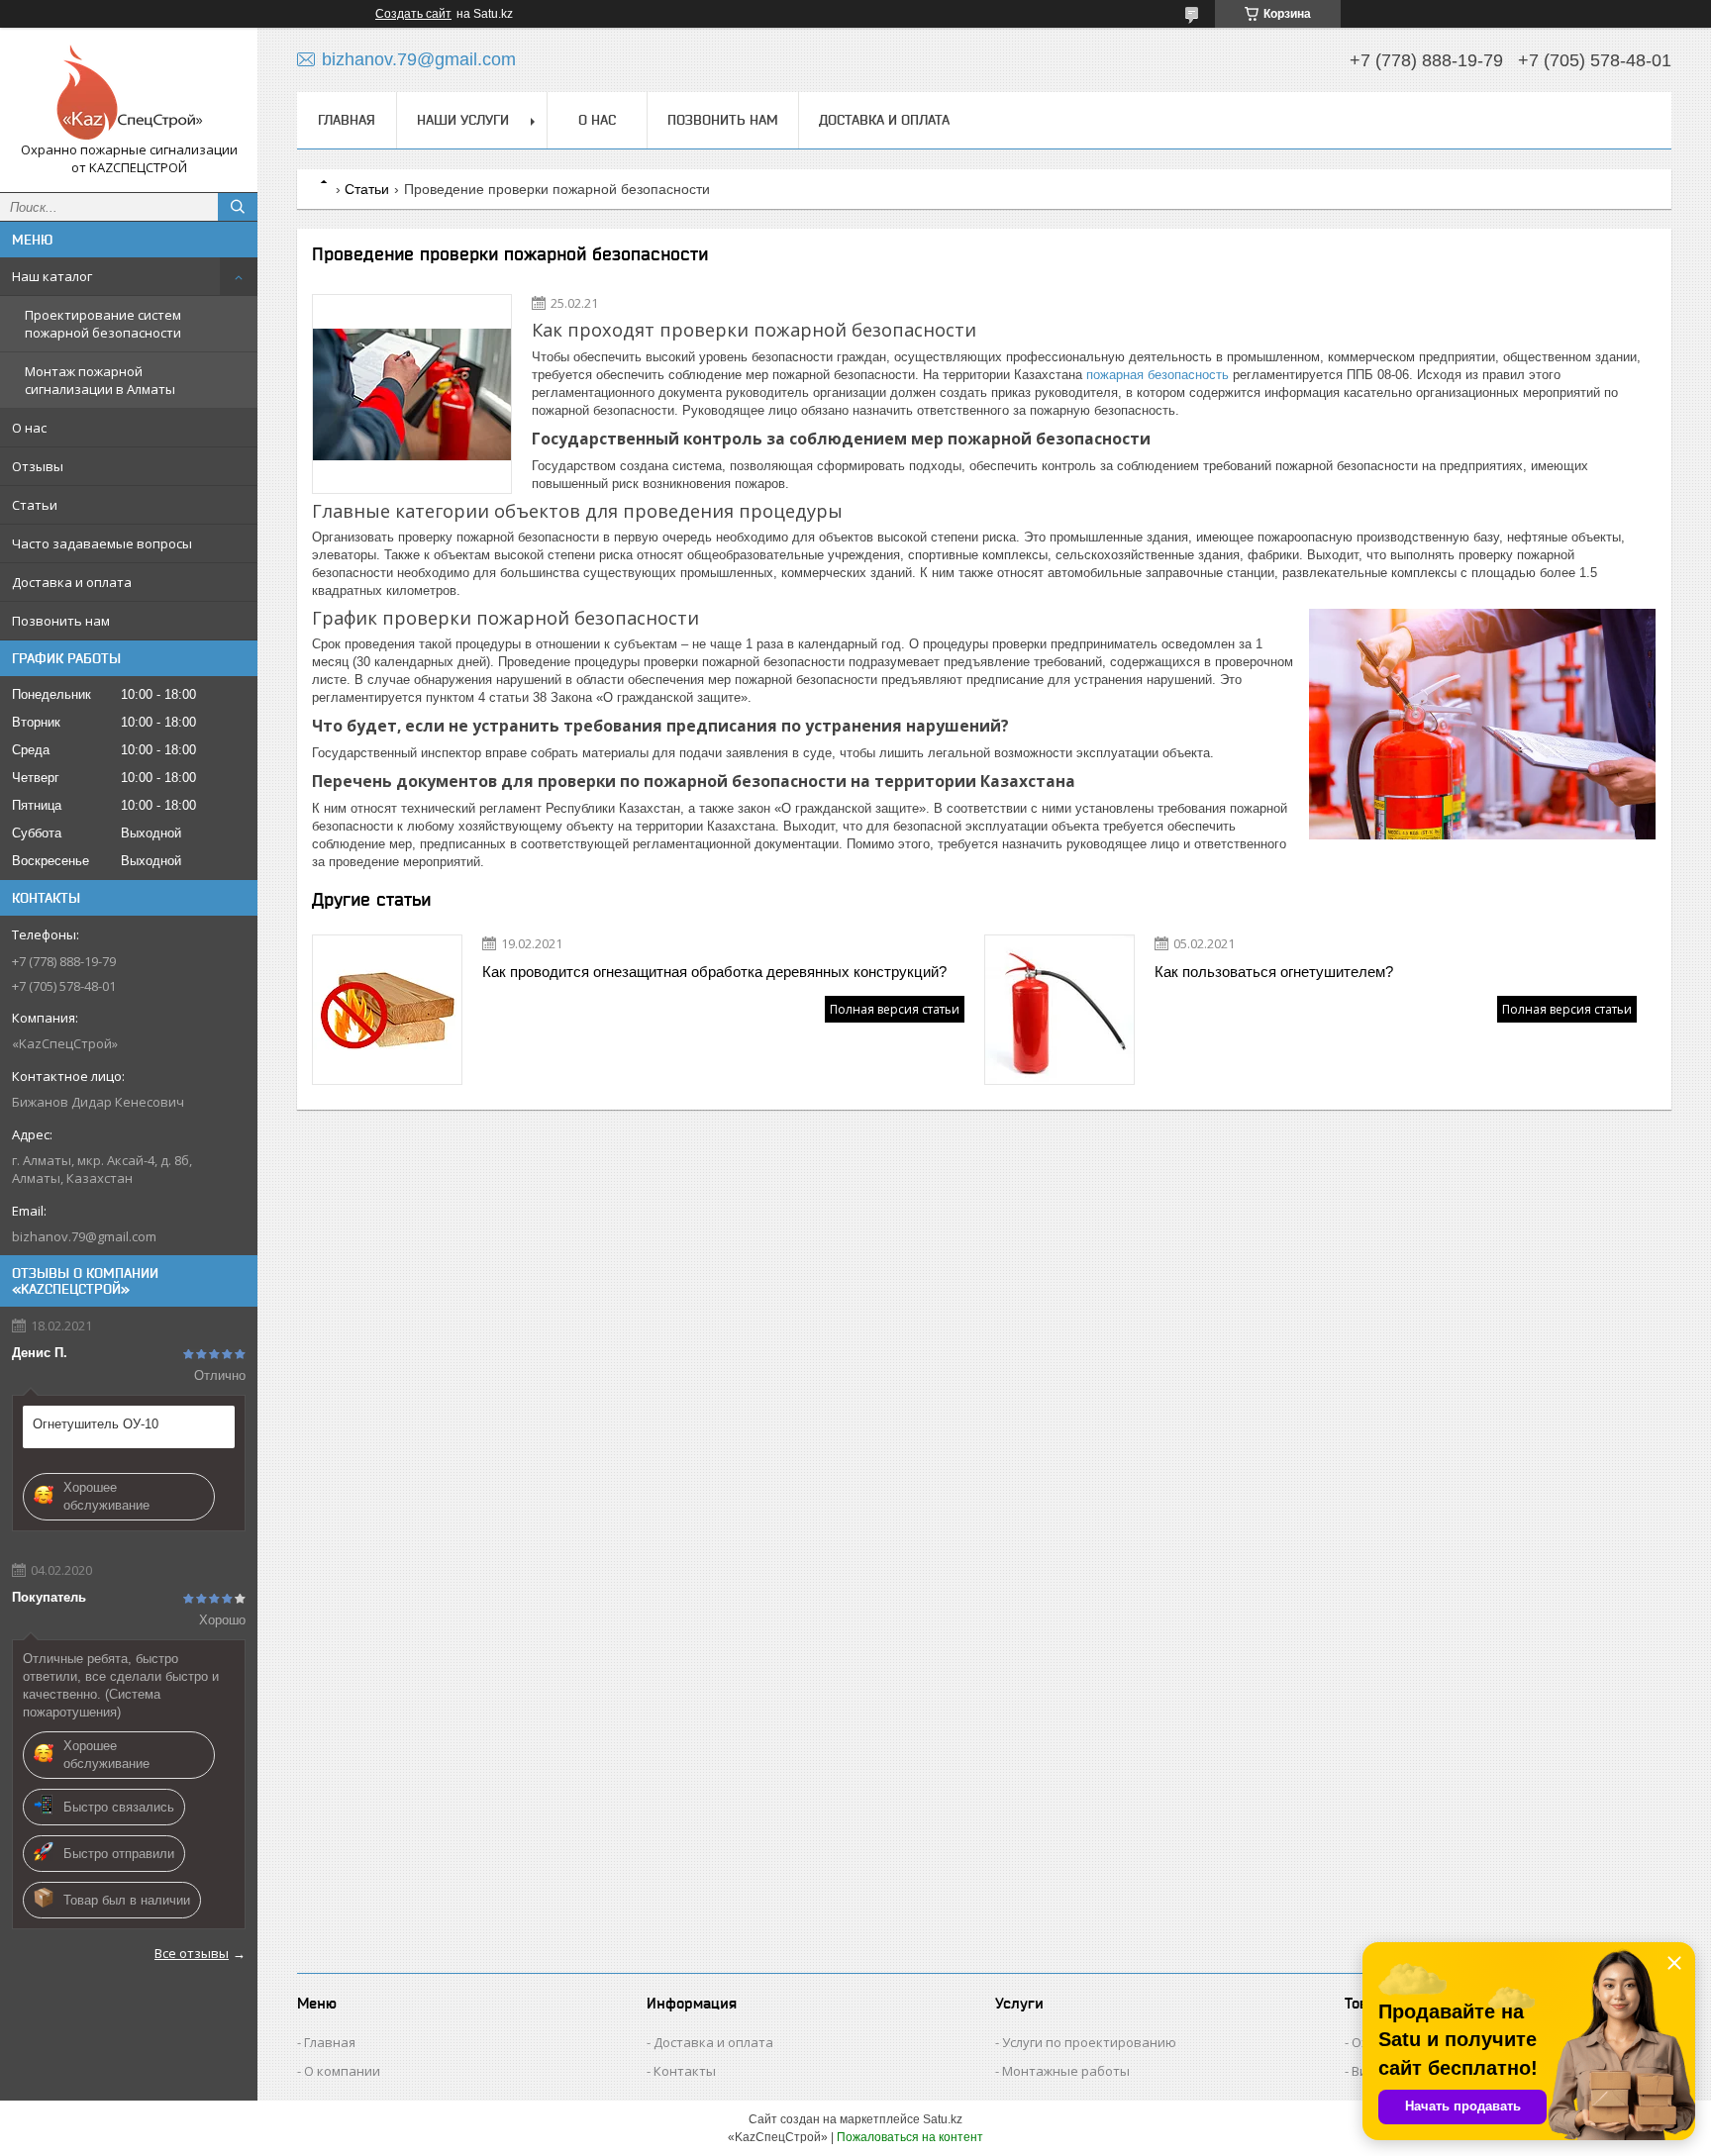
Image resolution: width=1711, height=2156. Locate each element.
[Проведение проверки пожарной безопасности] (412, 394)
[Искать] (238, 207)
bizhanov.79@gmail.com (84, 1236)
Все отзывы (192, 1953)
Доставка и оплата (72, 582)
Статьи (35, 505)
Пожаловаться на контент (910, 2137)
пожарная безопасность (1157, 375)
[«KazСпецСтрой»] (129, 92)
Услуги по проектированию (1089, 2042)
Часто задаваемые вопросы (102, 543)
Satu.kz (943, 2119)
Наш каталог (52, 276)
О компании (342, 2071)
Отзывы (38, 466)
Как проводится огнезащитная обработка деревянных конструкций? (714, 972)
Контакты (685, 2071)
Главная (347, 120)
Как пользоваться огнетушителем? (1274, 972)
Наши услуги (463, 120)
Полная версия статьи (895, 1009)
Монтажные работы (1066, 2071)
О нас (29, 428)
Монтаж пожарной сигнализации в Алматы (100, 380)
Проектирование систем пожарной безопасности (103, 324)
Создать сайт (413, 14)
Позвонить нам (61, 621)
